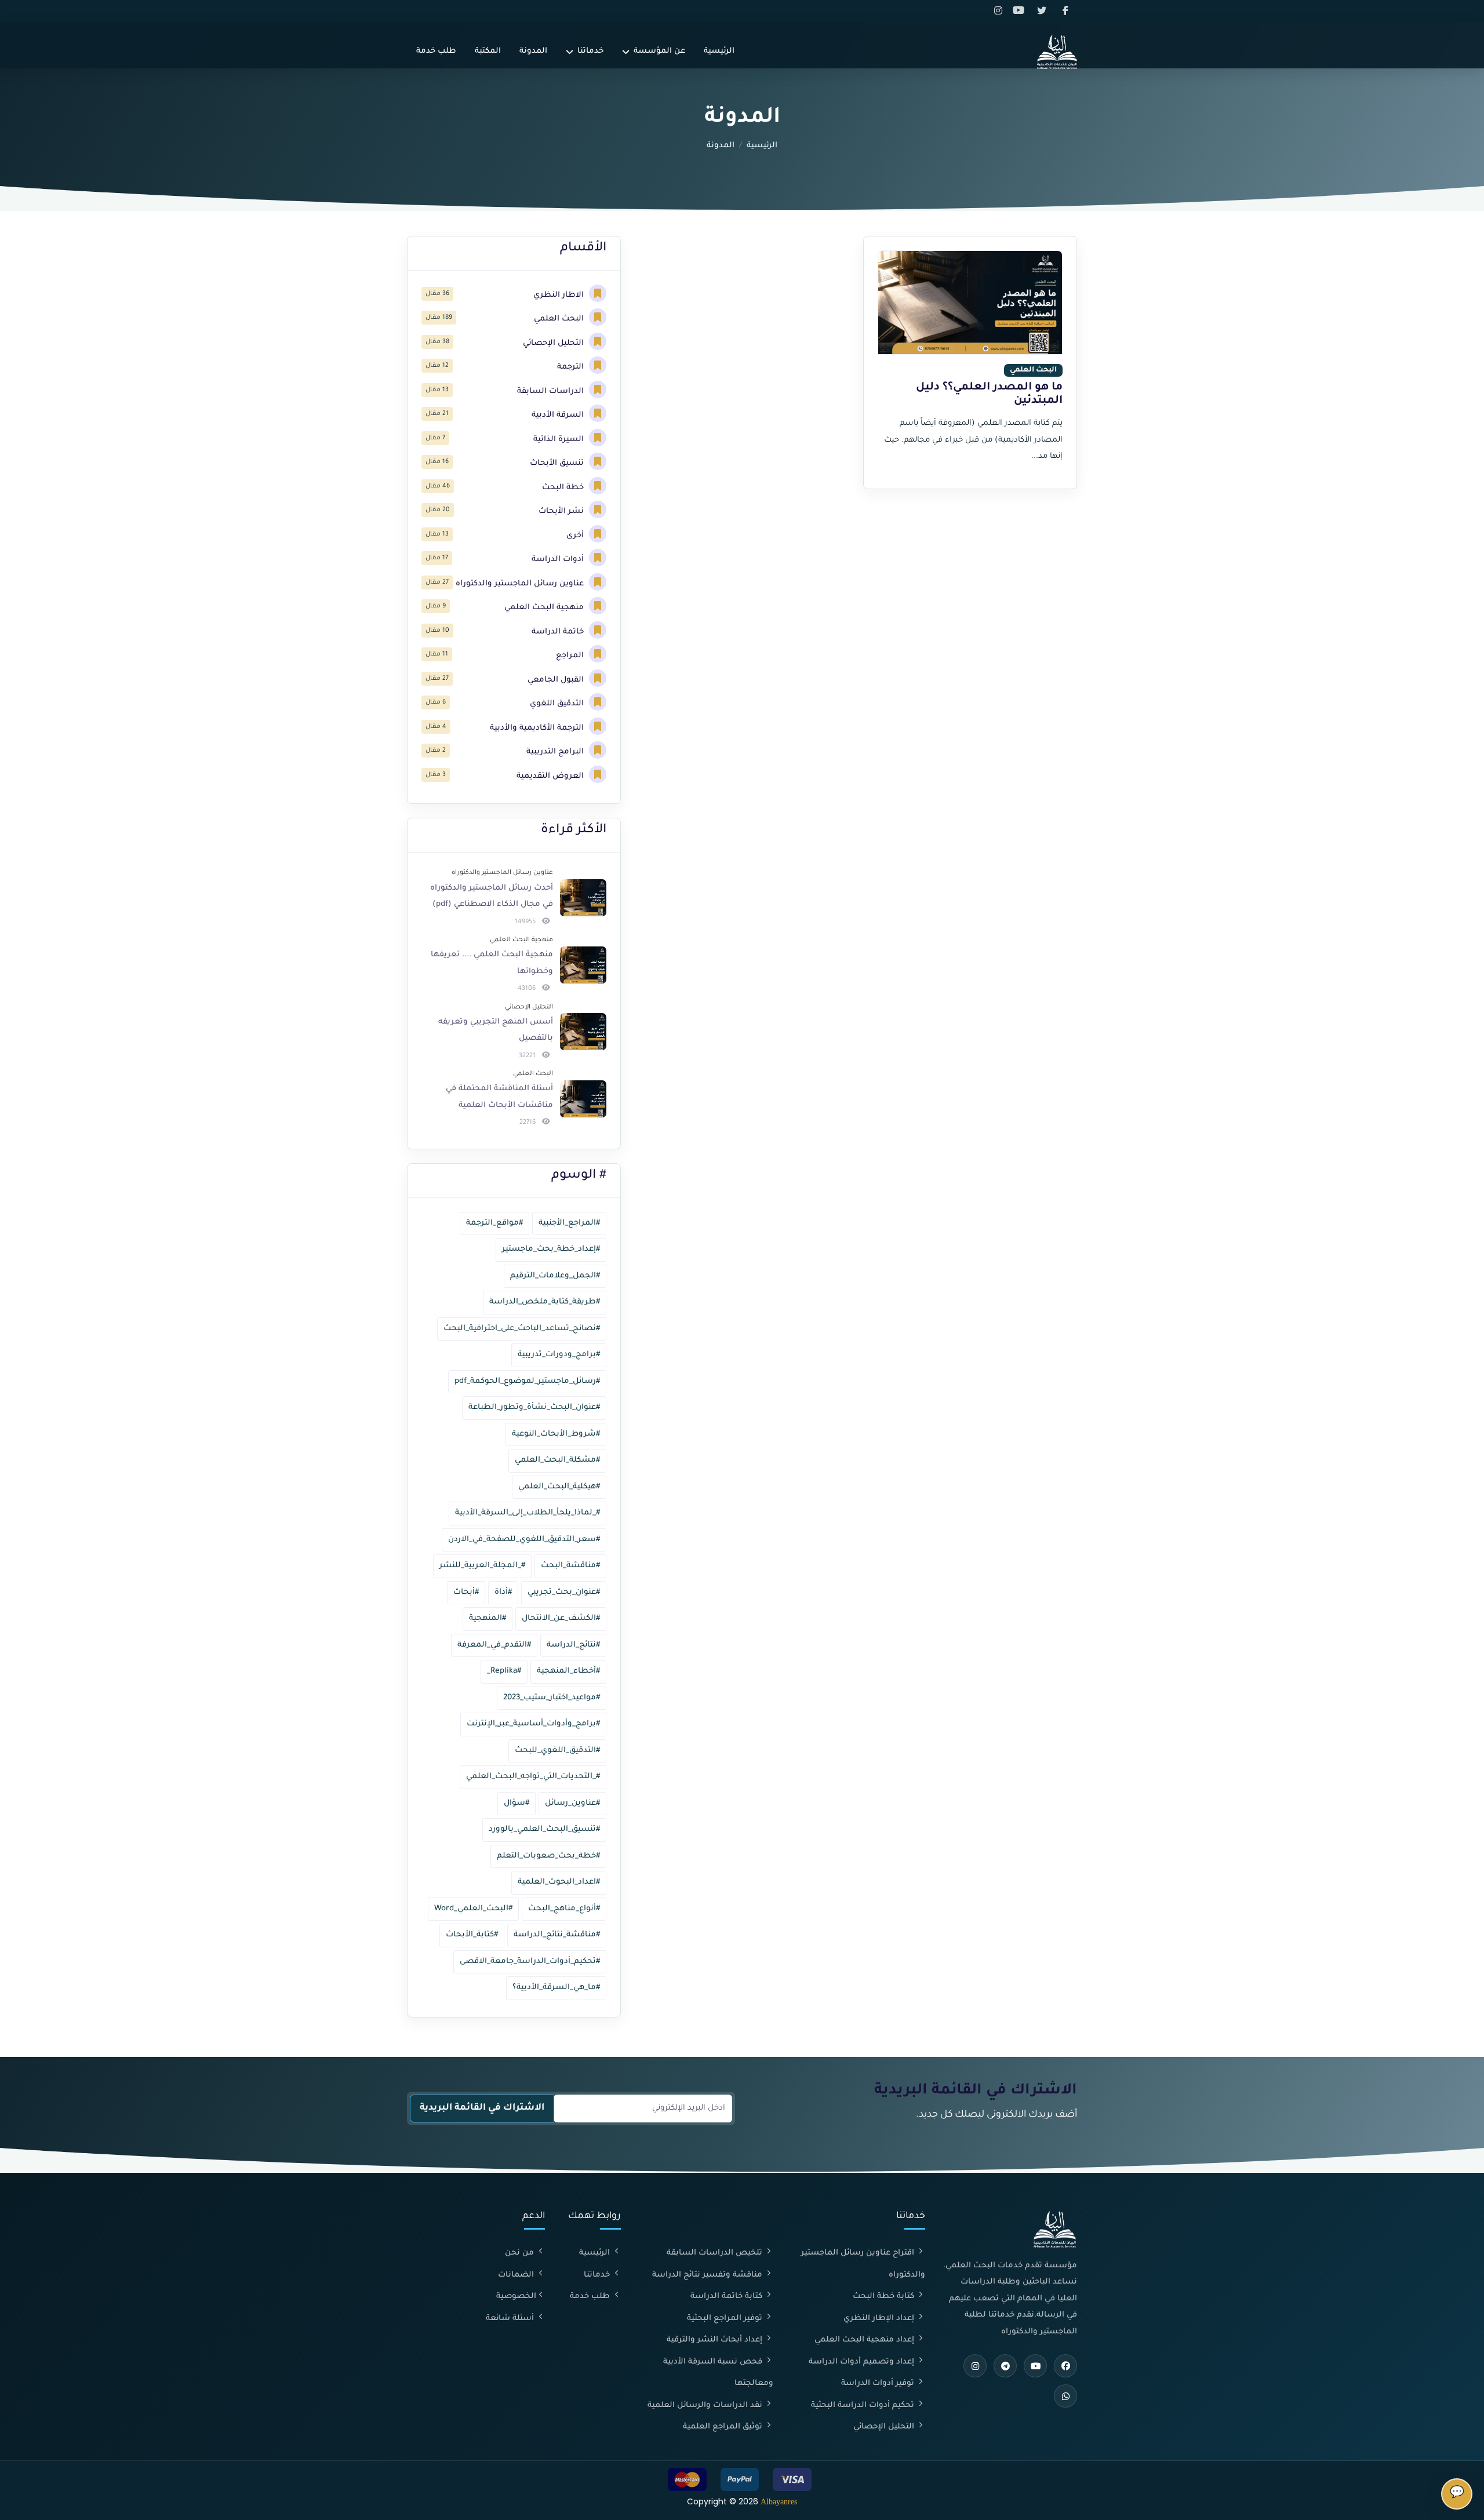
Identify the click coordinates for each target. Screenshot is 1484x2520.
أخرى (576, 536)
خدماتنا (590, 51)
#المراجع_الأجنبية (569, 1223)
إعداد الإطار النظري (880, 2319)
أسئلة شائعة (511, 2319)
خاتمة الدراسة (559, 632)
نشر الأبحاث (562, 511)
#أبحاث (466, 1592)
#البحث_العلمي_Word (473, 1909)
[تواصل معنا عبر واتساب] (1065, 2396)
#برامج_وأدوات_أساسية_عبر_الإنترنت (533, 1724)
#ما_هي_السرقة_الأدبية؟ (556, 1988)
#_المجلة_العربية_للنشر (482, 1566)
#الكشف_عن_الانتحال (561, 1618)
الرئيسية (719, 51)
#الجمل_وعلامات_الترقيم (555, 1276)
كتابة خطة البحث (885, 2297)
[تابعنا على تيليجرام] (1005, 2366)
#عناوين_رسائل (572, 1803)
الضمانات (517, 2275)
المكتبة (488, 51)
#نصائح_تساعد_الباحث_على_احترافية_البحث (522, 1329)
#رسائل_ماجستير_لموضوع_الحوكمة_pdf (527, 1381)
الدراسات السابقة (552, 392)
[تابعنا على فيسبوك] (1066, 11)
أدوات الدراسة (559, 560)
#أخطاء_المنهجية (568, 1671)
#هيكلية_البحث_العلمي (559, 1487)
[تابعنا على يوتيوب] (1022, 11)
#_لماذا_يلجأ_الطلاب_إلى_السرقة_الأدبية (528, 1513)
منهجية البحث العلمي (545, 608)
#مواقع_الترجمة (494, 1223)
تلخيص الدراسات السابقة (716, 2253)
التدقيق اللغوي (558, 704)
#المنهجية (488, 1618)
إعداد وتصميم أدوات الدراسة (863, 2362)
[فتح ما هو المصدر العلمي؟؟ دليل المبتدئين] (970, 303)
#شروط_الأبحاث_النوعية (556, 1434)
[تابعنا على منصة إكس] (1044, 11)
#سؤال (517, 1803)
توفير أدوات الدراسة (879, 2384)
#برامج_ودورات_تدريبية (559, 1355)
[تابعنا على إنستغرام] (1000, 11)
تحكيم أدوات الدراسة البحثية (864, 2406)
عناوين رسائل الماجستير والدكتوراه (521, 584)
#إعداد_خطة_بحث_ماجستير (551, 1249)
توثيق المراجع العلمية (724, 2427)
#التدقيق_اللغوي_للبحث (557, 1751)
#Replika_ (504, 1671)
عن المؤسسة (659, 51)
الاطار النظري (560, 295)
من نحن (521, 2253)
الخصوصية (516, 2297)
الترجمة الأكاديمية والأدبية (538, 728)
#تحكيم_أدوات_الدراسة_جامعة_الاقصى (530, 1962)
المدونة (533, 51)
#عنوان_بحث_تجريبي (564, 1592)
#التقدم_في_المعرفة (494, 1645)
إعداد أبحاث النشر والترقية (716, 2340)
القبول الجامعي (557, 680)
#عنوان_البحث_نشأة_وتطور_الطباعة (534, 1408)
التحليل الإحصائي (554, 343)
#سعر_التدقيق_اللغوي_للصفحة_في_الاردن (524, 1540)
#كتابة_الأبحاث (472, 1935)
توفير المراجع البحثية (726, 2319)
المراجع (571, 656)
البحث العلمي (560, 319)
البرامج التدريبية (556, 752)
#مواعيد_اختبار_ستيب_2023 (552, 1698)
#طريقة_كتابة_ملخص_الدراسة (545, 1302)
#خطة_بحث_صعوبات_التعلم (548, 1856)
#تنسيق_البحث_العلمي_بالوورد (544, 1829)
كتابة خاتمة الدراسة (728, 2297)
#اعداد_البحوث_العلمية (559, 1882)
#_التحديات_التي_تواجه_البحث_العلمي (533, 1777)
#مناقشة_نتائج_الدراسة (557, 1935)
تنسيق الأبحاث (558, 463)
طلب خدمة (436, 51)
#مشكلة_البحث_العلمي (557, 1460)
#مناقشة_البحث (570, 1566)
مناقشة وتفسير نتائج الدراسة (708, 2275)
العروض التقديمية (551, 776)
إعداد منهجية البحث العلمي (865, 2340)
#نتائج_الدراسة (573, 1645)
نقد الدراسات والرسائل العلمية (706, 2406)
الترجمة (572, 367)
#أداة (503, 1592)
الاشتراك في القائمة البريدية (482, 2108)
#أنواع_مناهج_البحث (564, 1909)
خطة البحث (564, 488)
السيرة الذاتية (560, 440)
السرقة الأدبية (559, 415)
